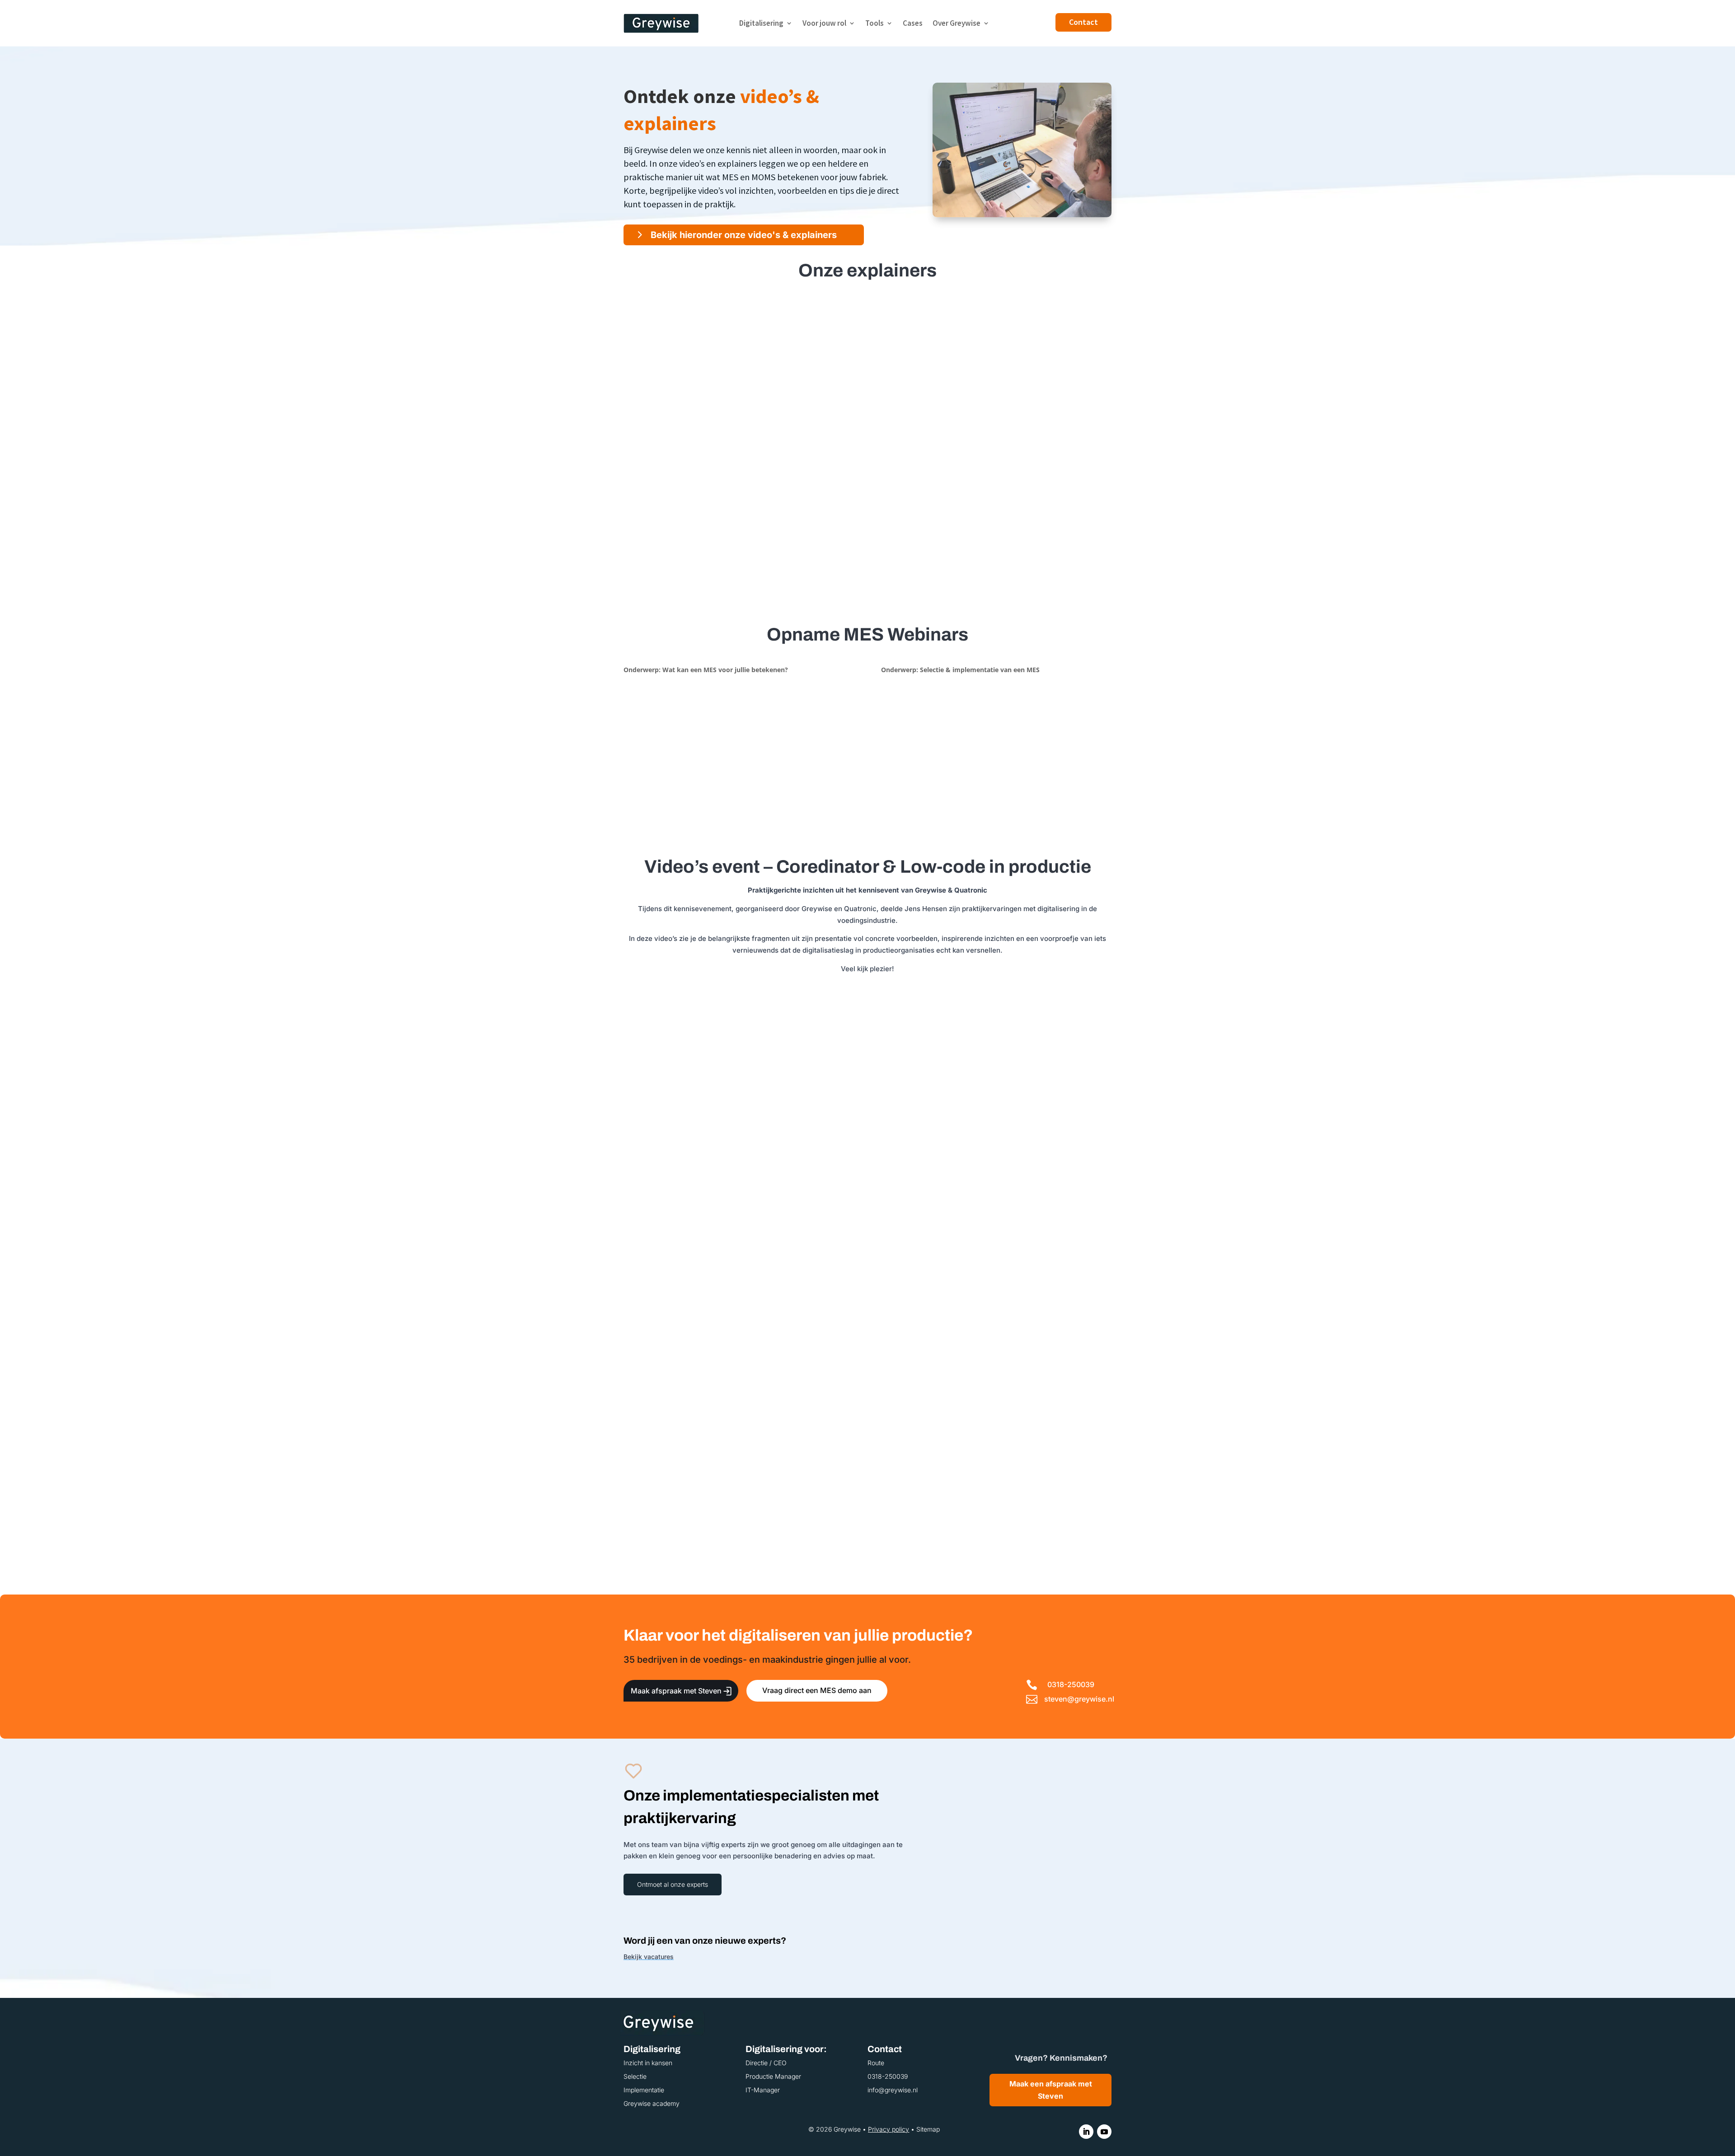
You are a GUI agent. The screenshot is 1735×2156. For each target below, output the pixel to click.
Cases (913, 23)
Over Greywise (957, 23)
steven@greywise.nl (1079, 1699)
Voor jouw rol (824, 23)
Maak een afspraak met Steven (1051, 2090)
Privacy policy (889, 2129)
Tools (875, 23)
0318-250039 (1071, 1684)
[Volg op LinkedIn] (1086, 2132)
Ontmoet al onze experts (673, 1884)
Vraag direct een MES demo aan (817, 1690)
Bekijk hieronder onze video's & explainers (744, 235)
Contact (1083, 22)
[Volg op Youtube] (1104, 2132)
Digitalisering (761, 23)
